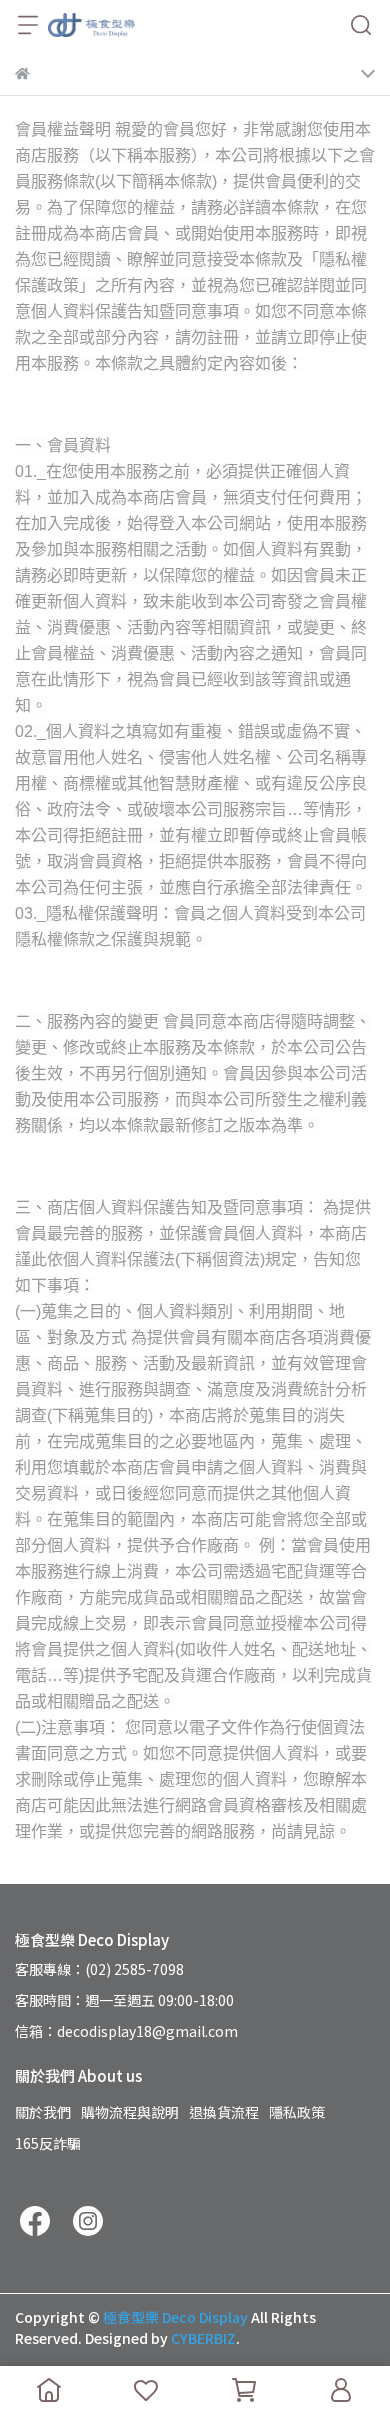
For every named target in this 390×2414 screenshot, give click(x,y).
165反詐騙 (48, 2143)
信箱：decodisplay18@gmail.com (126, 2031)
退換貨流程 (224, 2112)
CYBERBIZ (203, 2338)
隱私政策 (297, 2112)
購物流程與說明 (130, 2112)
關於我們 (43, 2112)
